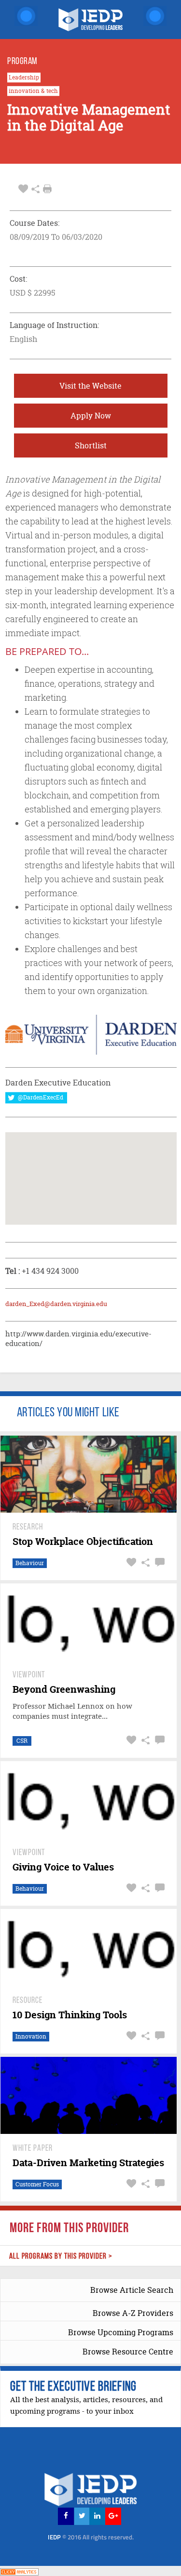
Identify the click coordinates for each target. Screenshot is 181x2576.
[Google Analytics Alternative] (19, 2570)
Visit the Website (90, 386)
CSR (22, 1741)
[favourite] (23, 189)
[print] (47, 189)
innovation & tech (33, 91)
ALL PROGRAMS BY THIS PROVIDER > (61, 2256)
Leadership (24, 78)
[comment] (159, 1563)
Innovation (31, 2036)
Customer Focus (37, 2184)
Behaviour (30, 1563)
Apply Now (91, 416)
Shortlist (91, 445)
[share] (35, 189)
